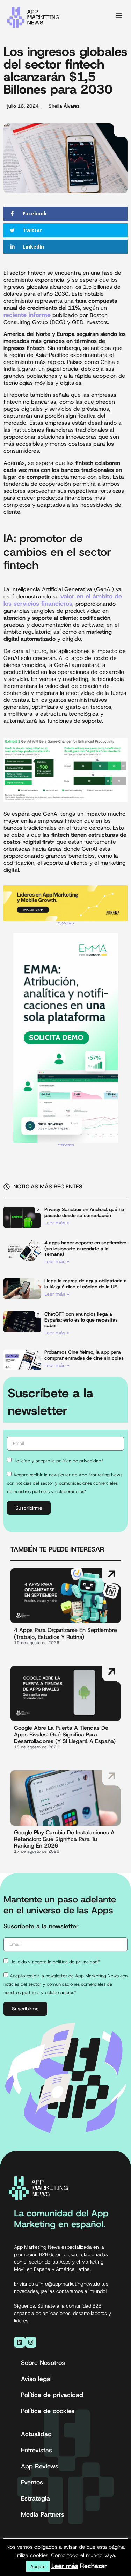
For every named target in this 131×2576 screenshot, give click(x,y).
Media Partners (43, 2514)
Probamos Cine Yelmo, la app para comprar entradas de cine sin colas (84, 1355)
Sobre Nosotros (43, 2363)
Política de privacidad (52, 2395)
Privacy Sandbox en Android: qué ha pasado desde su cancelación (84, 1212)
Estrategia (35, 2498)
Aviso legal (36, 2379)
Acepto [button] (38, 2566)
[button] (119, 15)
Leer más (65, 2566)
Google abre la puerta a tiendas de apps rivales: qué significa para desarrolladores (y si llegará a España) (65, 1735)
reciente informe (27, 315)
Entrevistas (37, 2450)
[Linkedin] (20, 2342)
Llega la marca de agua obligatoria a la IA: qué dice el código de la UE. (86, 1284)
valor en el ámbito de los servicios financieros (63, 600)
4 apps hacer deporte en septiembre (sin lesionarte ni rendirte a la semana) (85, 1249)
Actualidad (36, 2434)
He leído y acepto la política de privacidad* (58, 1460)
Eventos (32, 2482)
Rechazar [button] (93, 2566)
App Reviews (40, 2466)
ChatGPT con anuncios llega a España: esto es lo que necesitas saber (81, 1320)
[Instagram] (31, 2342)
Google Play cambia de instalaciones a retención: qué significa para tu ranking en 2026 (64, 1839)
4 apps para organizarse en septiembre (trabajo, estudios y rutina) (65, 1633)
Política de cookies (48, 2411)
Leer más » (57, 1223)
